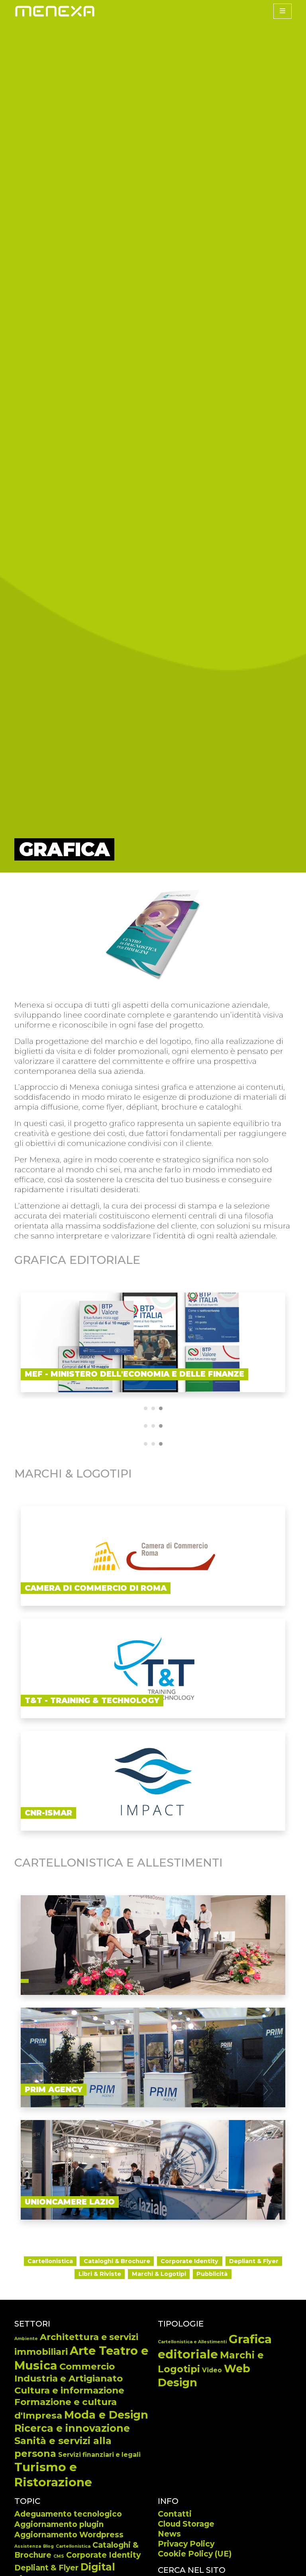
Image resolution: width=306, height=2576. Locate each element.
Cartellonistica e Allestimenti (192, 2342)
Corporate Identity (103, 2555)
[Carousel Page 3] (161, 1408)
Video (212, 2370)
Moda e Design (106, 2415)
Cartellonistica (73, 2546)
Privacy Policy (186, 2544)
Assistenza (28, 2546)
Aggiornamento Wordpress (69, 2535)
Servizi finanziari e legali (99, 2455)
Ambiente (26, 2339)
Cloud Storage (186, 2524)
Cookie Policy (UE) (195, 2554)
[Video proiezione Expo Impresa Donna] (153, 1945)
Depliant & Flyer (46, 2568)
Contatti (175, 2514)
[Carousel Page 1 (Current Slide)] (146, 1408)
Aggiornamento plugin (59, 2524)
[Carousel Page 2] (153, 1408)
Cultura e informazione (69, 2390)
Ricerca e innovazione (72, 2428)
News (169, 2534)
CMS (59, 2556)
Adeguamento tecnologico (68, 2514)
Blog (48, 2546)
